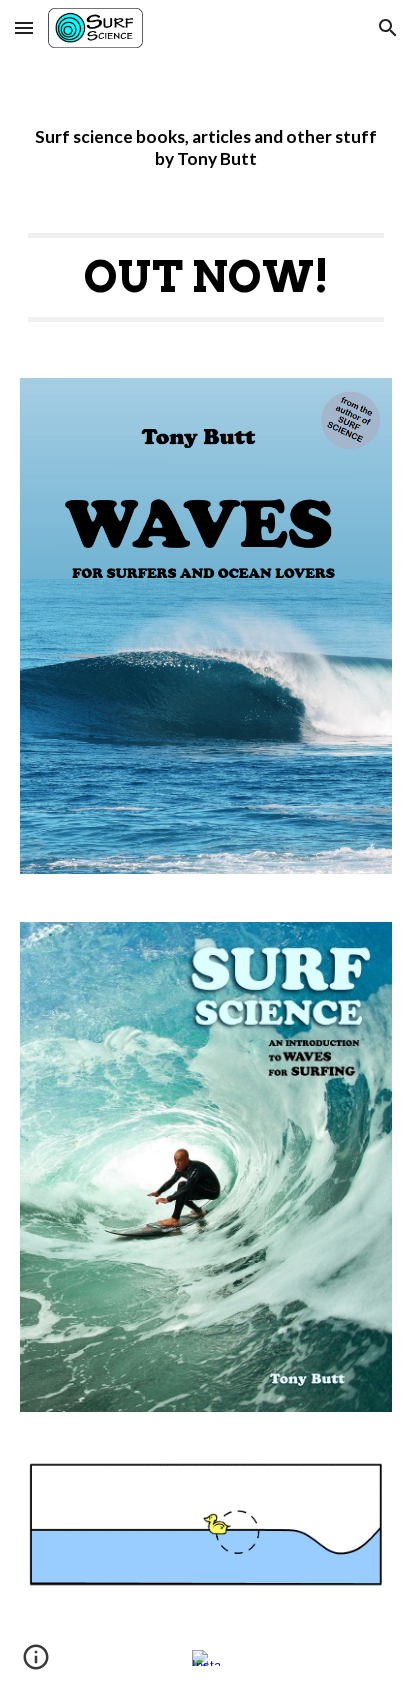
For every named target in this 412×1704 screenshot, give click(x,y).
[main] (206, 128)
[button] (24, 27)
